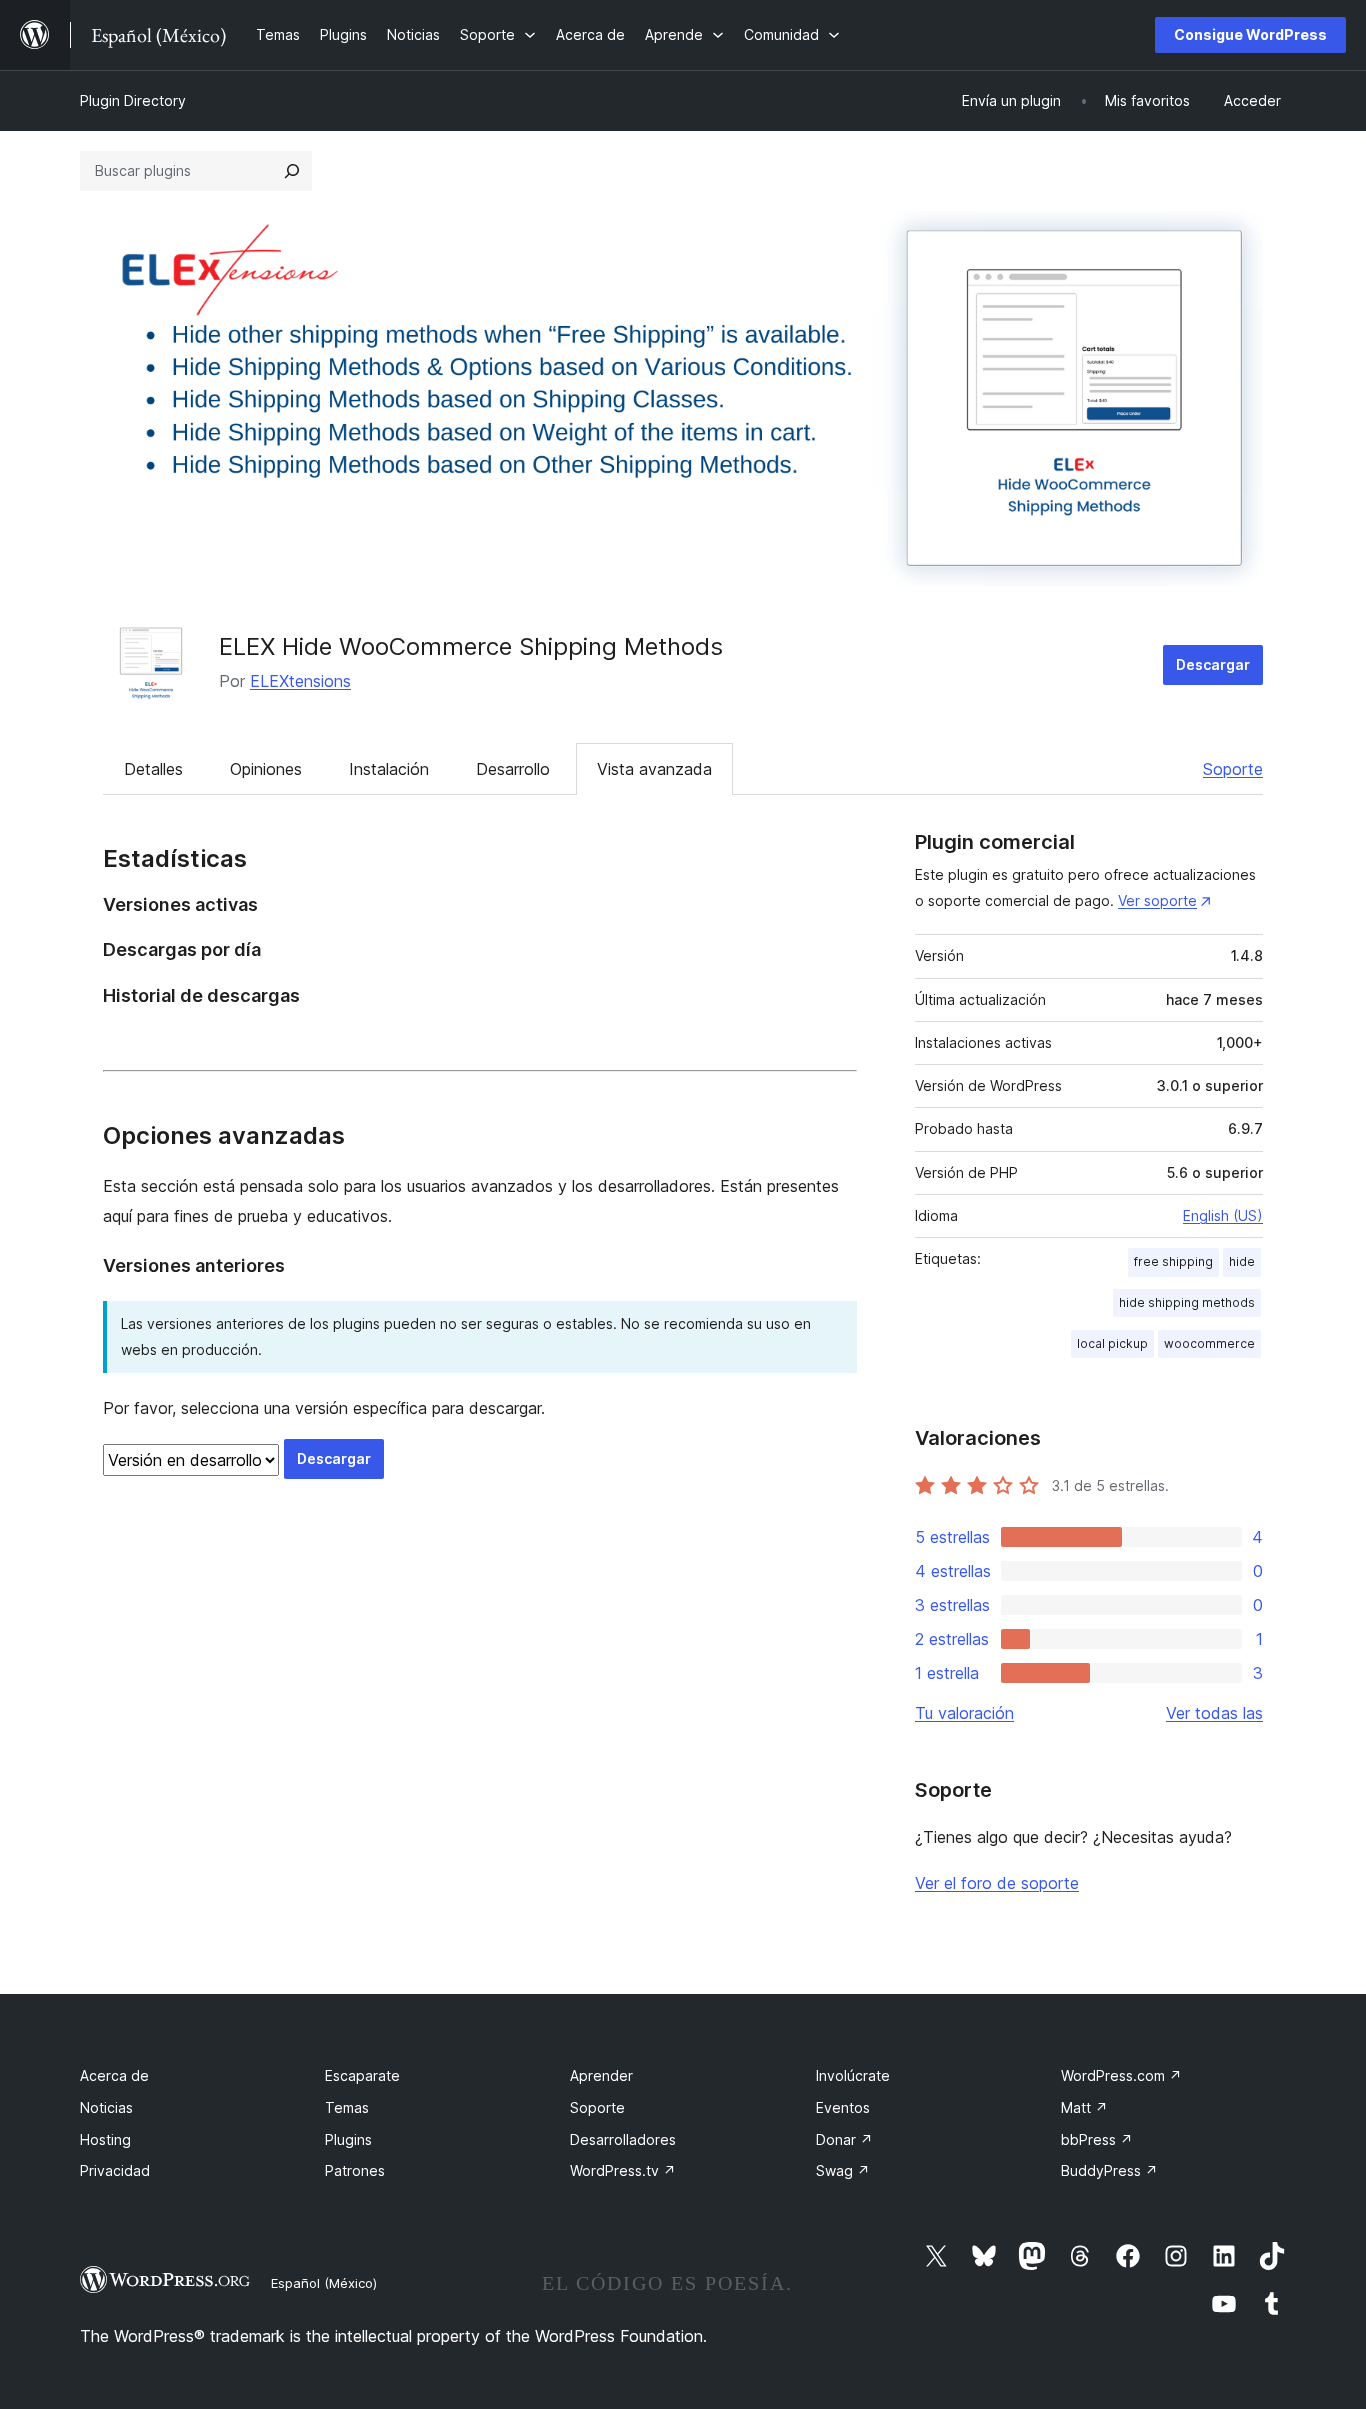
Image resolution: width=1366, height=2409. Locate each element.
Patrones (355, 2170)
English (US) (1223, 1215)
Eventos (843, 2107)
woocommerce (1209, 1343)
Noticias (106, 2107)
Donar (844, 2139)
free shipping (1173, 1261)
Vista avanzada (654, 769)
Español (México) (324, 2283)
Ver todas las (1214, 1713)
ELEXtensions (300, 681)
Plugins (348, 2139)
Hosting (105, 2139)
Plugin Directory (133, 100)
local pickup (1112, 1343)
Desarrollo (513, 769)
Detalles (153, 769)
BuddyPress (1109, 2170)
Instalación (389, 769)
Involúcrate (853, 2075)
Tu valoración (964, 1713)
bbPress (1097, 2139)
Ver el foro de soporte (997, 1883)
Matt (1084, 2107)
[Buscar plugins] (292, 171)
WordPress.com (1121, 2075)
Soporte (1233, 769)
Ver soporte (1157, 900)
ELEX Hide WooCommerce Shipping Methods (471, 646)
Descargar (1213, 664)
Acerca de (114, 2075)
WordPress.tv (623, 2170)
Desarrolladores (623, 2139)
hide (1242, 1261)
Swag (843, 2170)
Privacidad (115, 2170)
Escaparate (362, 2075)
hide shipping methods (1187, 1302)
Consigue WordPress (1250, 34)
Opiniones (266, 769)
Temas (347, 2107)
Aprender (601, 2075)
